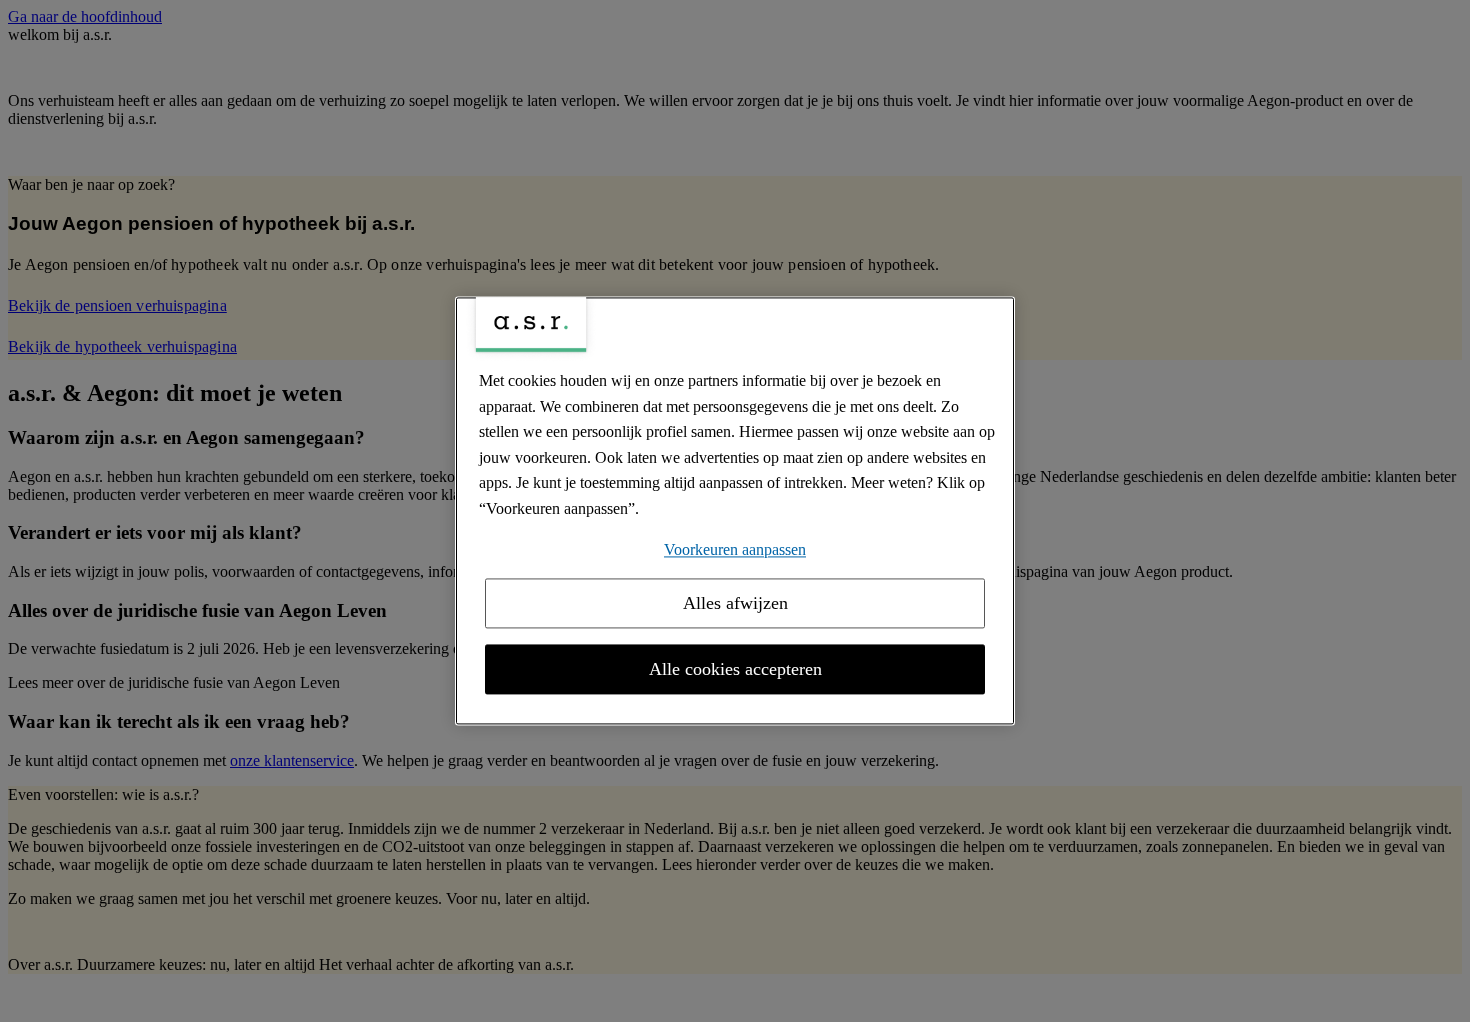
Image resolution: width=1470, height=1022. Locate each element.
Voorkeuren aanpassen (735, 549)
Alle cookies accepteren (735, 670)
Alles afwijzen (735, 604)
